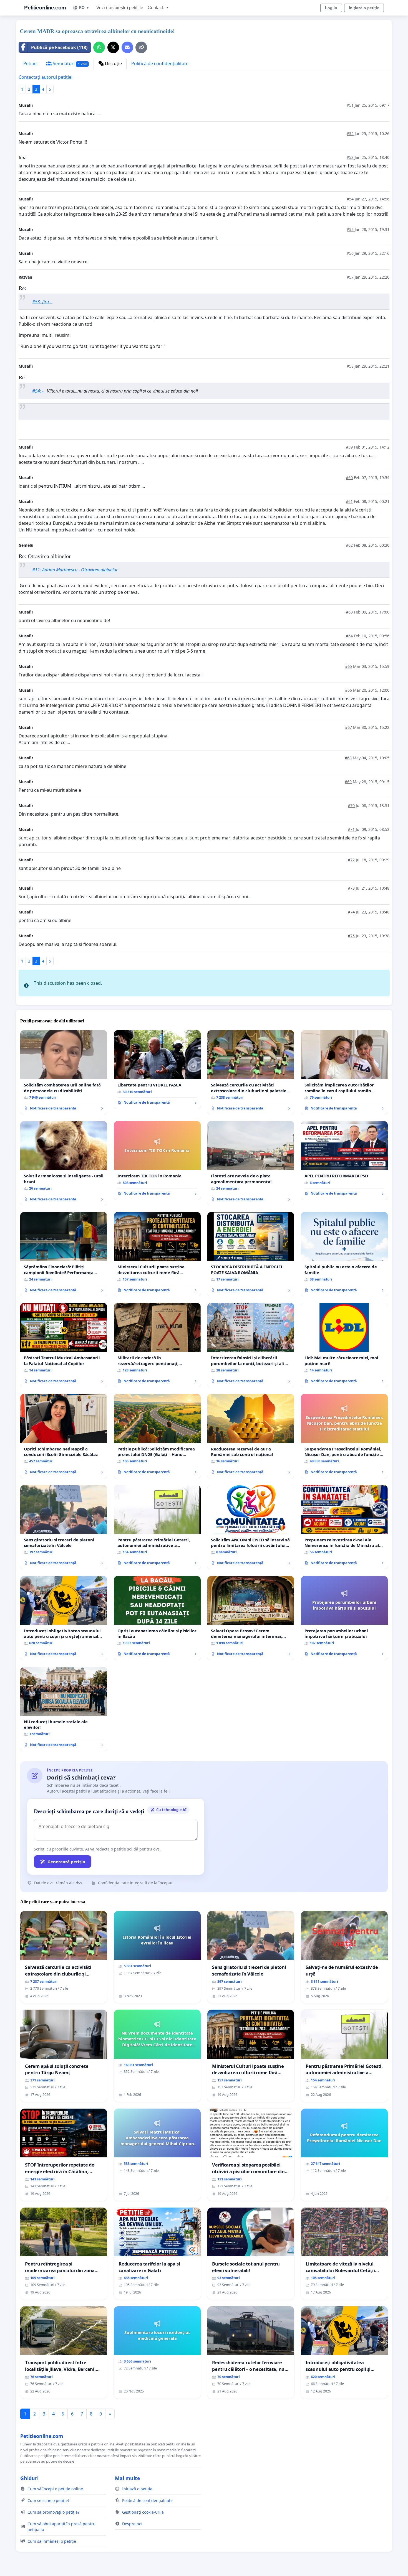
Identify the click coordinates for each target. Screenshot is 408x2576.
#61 (349, 501)
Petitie (30, 63)
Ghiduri (29, 2478)
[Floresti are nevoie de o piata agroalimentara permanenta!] (251, 1163)
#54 (350, 199)
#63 (349, 612)
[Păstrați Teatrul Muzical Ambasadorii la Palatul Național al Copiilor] (64, 1345)
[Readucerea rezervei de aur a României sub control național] (251, 1436)
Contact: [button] (156, 8)
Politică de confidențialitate (160, 63)
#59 (349, 447)
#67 (348, 727)
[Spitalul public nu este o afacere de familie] (344, 1254)
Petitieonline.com (45, 8)
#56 (350, 253)
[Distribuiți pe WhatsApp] (99, 47)
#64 (349, 636)
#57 (350, 277)
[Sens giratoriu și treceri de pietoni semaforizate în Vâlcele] (64, 1527)
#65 (348, 666)
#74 (351, 912)
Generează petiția (66, 1862)
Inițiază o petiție (364, 8)
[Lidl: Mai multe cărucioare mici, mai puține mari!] (344, 1345)
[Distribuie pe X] (113, 47)
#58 (350, 366)
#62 (349, 545)
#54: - (38, 391)
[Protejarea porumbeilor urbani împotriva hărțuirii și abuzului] (344, 1618)
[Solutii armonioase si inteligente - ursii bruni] (64, 1163)
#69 (348, 782)
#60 (349, 478)
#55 (350, 229)
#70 (351, 805)
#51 (350, 105)
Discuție (113, 63)
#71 (351, 829)
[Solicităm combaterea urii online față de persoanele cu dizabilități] (64, 1072)
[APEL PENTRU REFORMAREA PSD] (344, 1160)
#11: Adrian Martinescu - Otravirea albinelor (75, 570)
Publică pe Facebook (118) (59, 47)
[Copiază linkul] (141, 47)
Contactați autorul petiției (46, 77)
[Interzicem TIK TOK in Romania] (157, 1160)
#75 (351, 936)
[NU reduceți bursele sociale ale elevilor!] (64, 1709)
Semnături (69, 63)
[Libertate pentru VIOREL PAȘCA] (157, 1070)
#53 (350, 157)
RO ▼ (84, 7)
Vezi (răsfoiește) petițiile (120, 8)
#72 (351, 860)
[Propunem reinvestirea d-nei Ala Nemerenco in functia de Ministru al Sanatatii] (344, 1527)
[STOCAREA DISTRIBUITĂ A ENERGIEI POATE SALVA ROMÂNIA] (251, 1254)
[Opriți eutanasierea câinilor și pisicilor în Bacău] (157, 1618)
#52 (350, 133)
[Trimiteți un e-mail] (127, 47)
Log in (331, 8)
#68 (348, 758)
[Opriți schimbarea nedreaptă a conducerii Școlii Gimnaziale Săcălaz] (64, 1436)
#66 (348, 690)
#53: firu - (42, 302)
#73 (351, 888)
